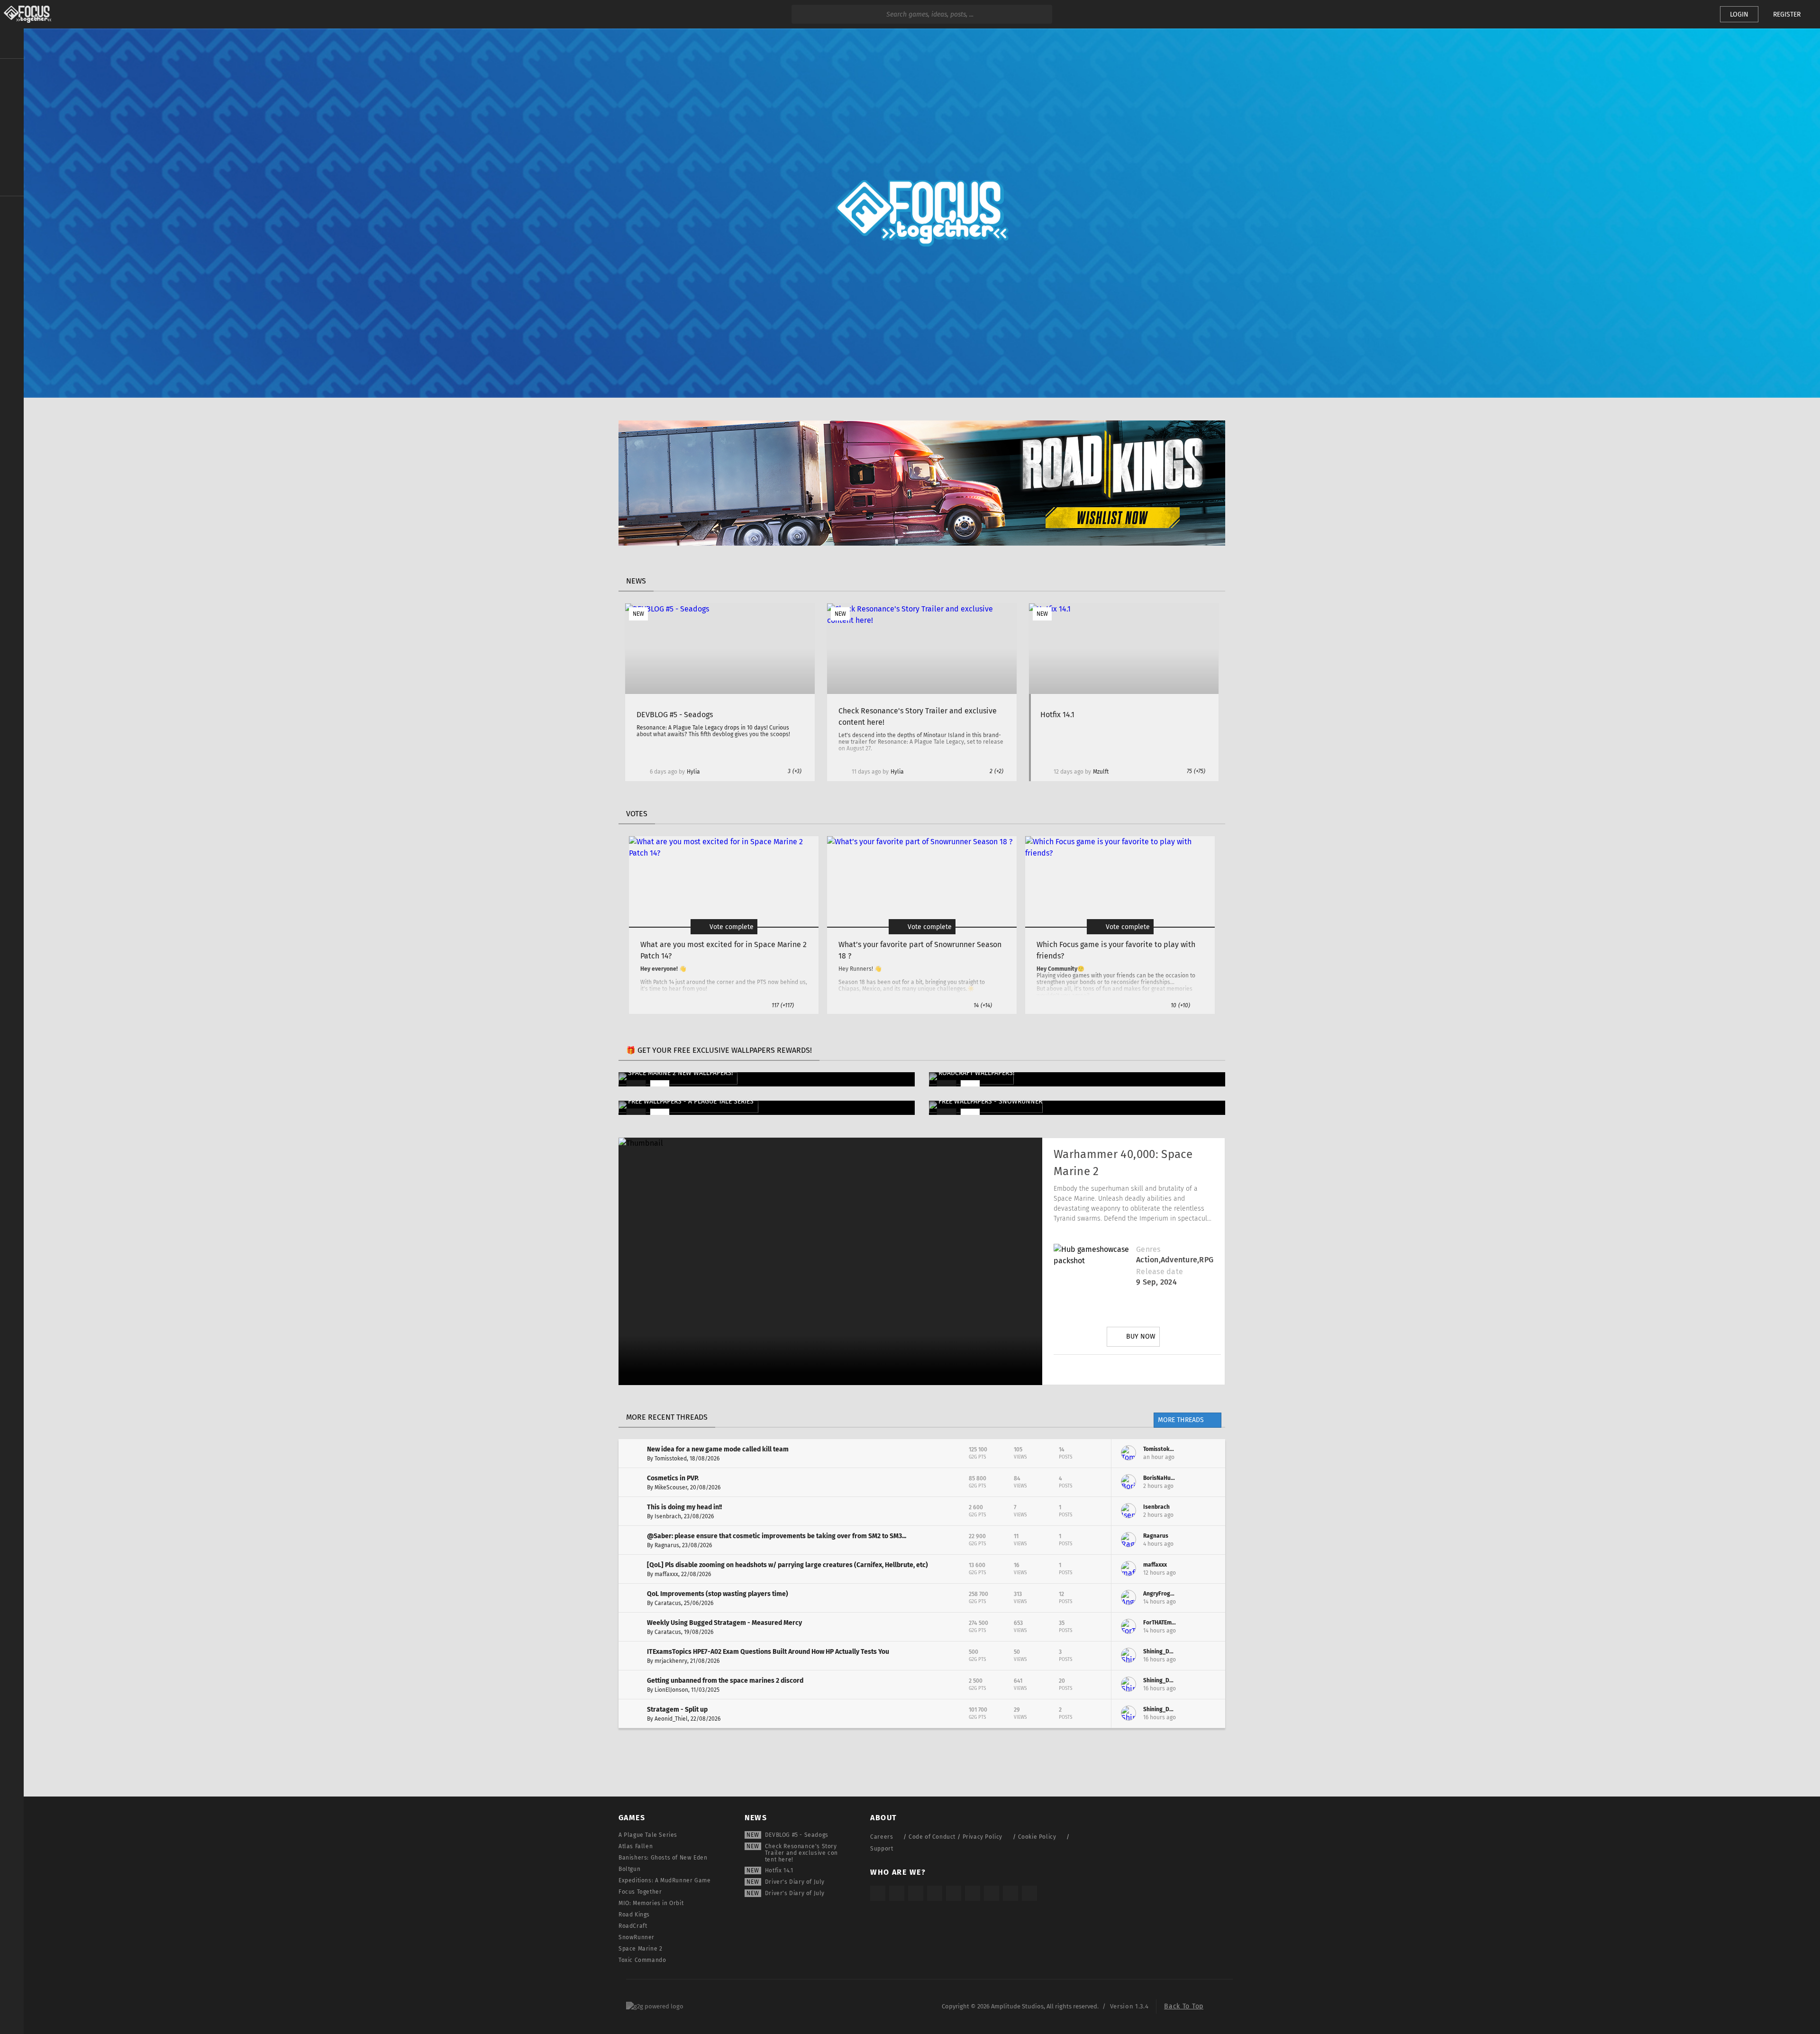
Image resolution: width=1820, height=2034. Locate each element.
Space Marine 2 (640, 1949)
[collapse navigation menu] (12, 44)
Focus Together (640, 1892)
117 (783, 1005)
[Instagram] (1084, 1369)
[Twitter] (1110, 1369)
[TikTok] (916, 1893)
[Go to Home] (26, 14)
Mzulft (1101, 772)
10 (1180, 1005)
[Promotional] (922, 543)
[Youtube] (1137, 1369)
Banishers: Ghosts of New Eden (663, 1858)
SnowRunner (637, 1937)
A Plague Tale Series (648, 1835)
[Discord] (1190, 1369)
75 (1196, 771)
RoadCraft (633, 1926)
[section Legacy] (12, 210)
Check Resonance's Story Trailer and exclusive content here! (801, 1853)
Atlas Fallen (636, 1846)
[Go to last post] (1211, 1453)
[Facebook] (1164, 1369)
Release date (1160, 1272)
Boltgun (629, 1869)
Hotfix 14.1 (779, 1870)
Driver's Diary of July (795, 1882)
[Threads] (992, 1893)
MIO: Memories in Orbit (651, 1903)
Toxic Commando (642, 1960)
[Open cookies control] (1697, 14)
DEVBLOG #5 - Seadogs (797, 1835)
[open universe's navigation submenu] (12, 72)
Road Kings (634, 1915)
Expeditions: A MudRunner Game (664, 1880)
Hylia (693, 772)
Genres (1148, 1249)
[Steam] (954, 1893)
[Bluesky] (1010, 1893)
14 (983, 1005)
